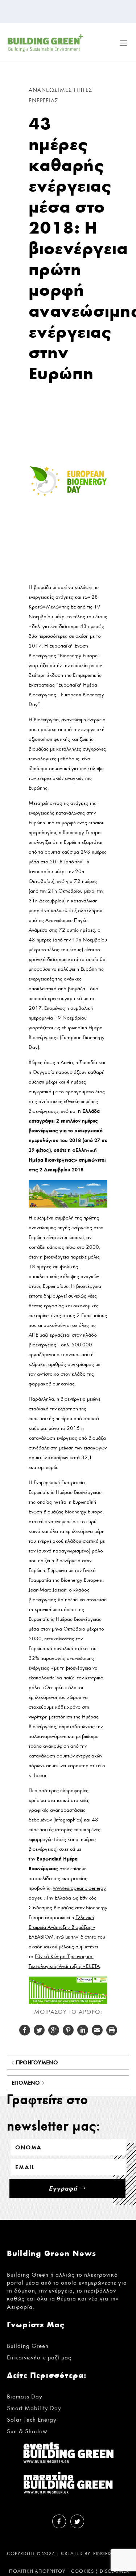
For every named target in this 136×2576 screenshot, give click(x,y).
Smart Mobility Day (34, 2408)
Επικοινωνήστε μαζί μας (39, 2357)
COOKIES (83, 2571)
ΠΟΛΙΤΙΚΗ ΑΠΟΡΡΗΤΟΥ (37, 2571)
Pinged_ (104, 2554)
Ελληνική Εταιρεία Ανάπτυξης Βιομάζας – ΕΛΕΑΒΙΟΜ (62, 1927)
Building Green (28, 2346)
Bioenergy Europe (84, 1512)
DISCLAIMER (114, 2571)
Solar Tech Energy (32, 2420)
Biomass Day (25, 2396)
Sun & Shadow (27, 2431)
